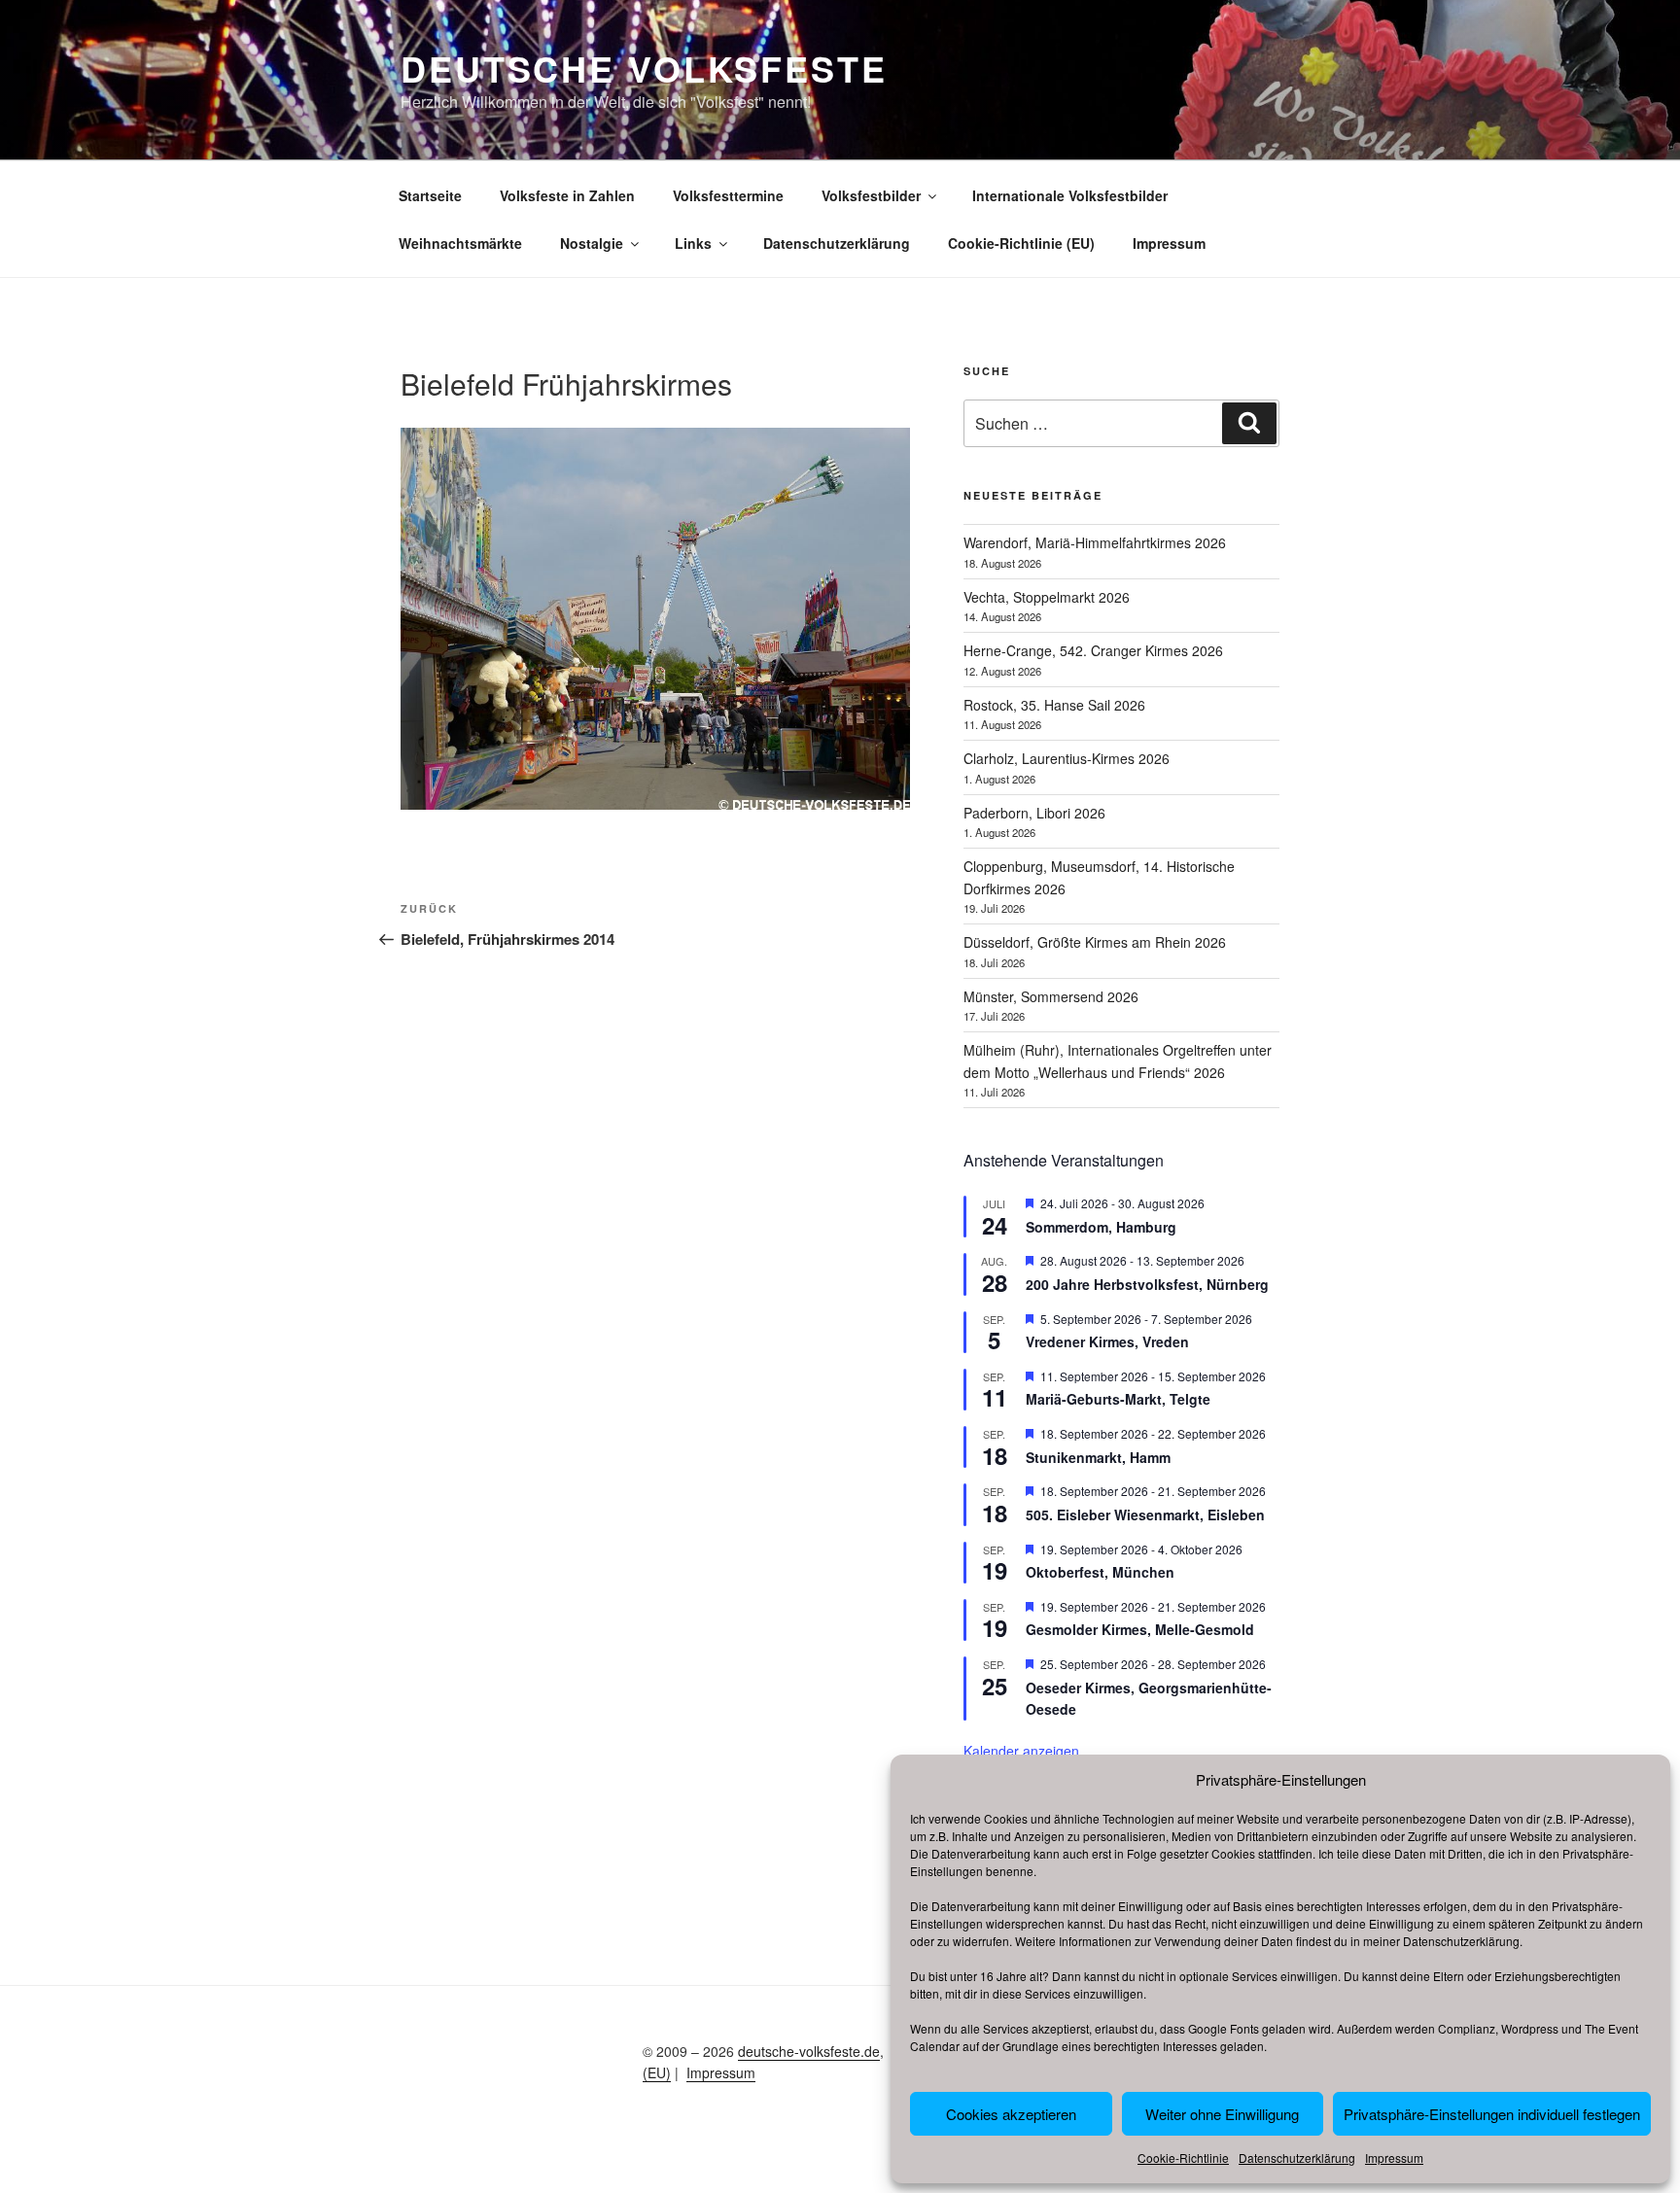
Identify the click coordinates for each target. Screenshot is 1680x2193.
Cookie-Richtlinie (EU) (1021, 243)
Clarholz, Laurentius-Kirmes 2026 (1067, 758)
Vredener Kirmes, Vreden (1107, 1341)
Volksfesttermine (728, 195)
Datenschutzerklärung (1461, 1941)
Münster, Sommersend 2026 (1051, 996)
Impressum (1394, 2158)
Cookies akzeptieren (1011, 2114)
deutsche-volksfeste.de (809, 2051)
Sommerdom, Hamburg (1101, 1227)
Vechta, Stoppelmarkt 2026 (1047, 597)
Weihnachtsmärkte (460, 243)
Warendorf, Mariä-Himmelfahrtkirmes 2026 (1095, 542)
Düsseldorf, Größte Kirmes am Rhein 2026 (1095, 942)
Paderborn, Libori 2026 (1034, 813)
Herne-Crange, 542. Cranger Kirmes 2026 (1093, 650)
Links (693, 243)
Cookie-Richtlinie (1183, 2158)
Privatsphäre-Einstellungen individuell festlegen (1492, 2114)
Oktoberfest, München (1100, 1572)
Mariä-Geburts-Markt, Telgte (1118, 1399)
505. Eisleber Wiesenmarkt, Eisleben (1145, 1514)
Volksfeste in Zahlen (567, 195)
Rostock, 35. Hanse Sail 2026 (1054, 705)
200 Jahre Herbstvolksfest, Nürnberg (1147, 1284)
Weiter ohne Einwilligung (1222, 2114)
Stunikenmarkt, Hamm (1098, 1457)
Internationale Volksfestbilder (1070, 195)
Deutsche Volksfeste (644, 68)
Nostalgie (592, 243)
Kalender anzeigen (1021, 1751)
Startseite (430, 195)
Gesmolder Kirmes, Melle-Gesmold (1140, 1629)
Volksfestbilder (871, 195)
